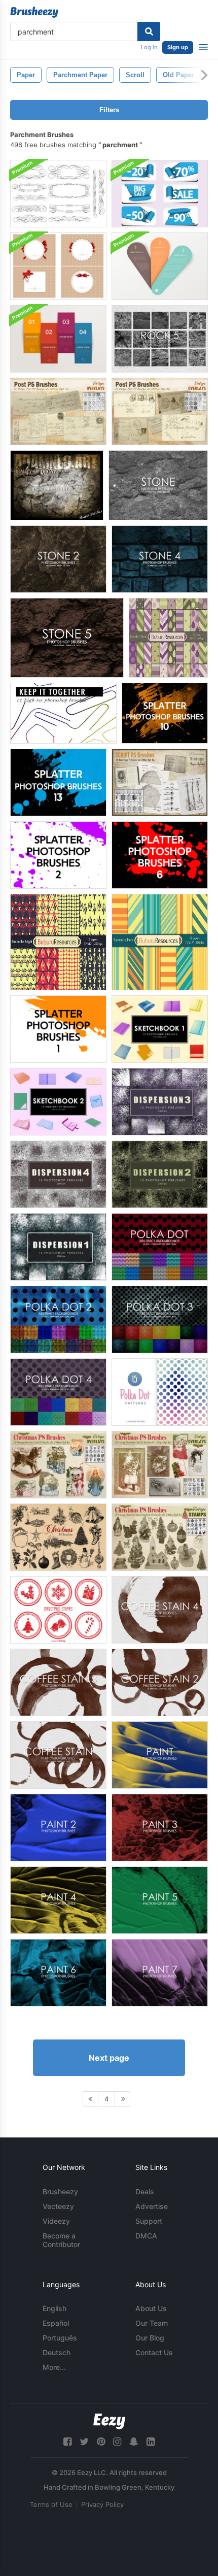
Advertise (152, 2206)
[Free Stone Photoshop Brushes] (158, 485)
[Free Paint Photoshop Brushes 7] (160, 1973)
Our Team (152, 2323)
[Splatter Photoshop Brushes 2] (58, 855)
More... (54, 2367)
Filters (109, 110)
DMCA (146, 2236)
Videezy (56, 2221)
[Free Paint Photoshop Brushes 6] (58, 1973)
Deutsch (57, 2352)
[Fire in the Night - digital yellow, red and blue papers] (58, 942)
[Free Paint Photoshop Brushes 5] (160, 1900)
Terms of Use (51, 2504)
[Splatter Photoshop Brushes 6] (160, 855)
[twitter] (84, 2442)
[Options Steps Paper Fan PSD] (160, 266)
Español (56, 2323)
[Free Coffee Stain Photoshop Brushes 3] (58, 1682)
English (55, 2308)
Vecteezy (58, 2206)
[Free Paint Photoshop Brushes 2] (58, 1828)
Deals (145, 2192)
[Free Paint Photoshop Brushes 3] (160, 1828)
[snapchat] (134, 2442)
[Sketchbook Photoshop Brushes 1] (160, 1029)
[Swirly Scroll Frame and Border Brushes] (58, 194)
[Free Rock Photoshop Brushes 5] (160, 339)
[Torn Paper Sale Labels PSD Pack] (160, 194)
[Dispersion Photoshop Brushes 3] (160, 1102)
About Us (151, 2308)
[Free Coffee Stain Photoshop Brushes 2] (160, 1682)
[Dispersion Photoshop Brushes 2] (160, 1174)
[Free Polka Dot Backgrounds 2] (58, 1319)
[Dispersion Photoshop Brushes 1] (58, 1247)
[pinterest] (101, 2442)
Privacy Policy (102, 2504)
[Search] (149, 31)
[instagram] (117, 2442)
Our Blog (150, 2338)
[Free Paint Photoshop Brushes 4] (58, 1900)
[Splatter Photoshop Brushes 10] (165, 713)
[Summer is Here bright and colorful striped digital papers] (160, 942)
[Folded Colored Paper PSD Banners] (58, 339)
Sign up (178, 47)
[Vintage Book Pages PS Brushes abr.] (160, 782)
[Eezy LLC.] (109, 2421)
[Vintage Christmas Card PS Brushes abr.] (58, 1465)
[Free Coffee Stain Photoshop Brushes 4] (160, 1610)
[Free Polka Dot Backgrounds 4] (58, 1392)
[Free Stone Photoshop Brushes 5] (67, 638)
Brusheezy (60, 2192)
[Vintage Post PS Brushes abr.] (58, 411)
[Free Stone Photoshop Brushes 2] (58, 559)
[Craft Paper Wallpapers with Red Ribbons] (58, 266)
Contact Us (154, 2352)
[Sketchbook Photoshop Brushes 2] (58, 1102)
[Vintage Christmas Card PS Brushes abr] (160, 1465)
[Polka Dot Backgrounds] (160, 1392)
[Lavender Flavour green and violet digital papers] (168, 638)
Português (60, 2338)
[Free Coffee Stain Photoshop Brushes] (58, 1755)
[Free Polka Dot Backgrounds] (160, 1247)
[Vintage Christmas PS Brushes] (160, 1537)
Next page (109, 2058)
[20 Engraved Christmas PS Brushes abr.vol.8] (58, 1537)
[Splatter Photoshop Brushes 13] (58, 782)
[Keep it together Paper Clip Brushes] (63, 713)
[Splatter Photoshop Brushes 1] (58, 1029)
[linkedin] (151, 2442)
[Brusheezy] (34, 12)
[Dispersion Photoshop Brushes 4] (58, 1174)
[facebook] (67, 2442)
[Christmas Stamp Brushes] (58, 1610)
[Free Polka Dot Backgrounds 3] (160, 1319)
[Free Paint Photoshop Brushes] (160, 1755)
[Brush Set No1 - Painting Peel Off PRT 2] (57, 485)
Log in (149, 47)
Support (149, 2221)
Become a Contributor (61, 2240)
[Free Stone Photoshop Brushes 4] (160, 559)
